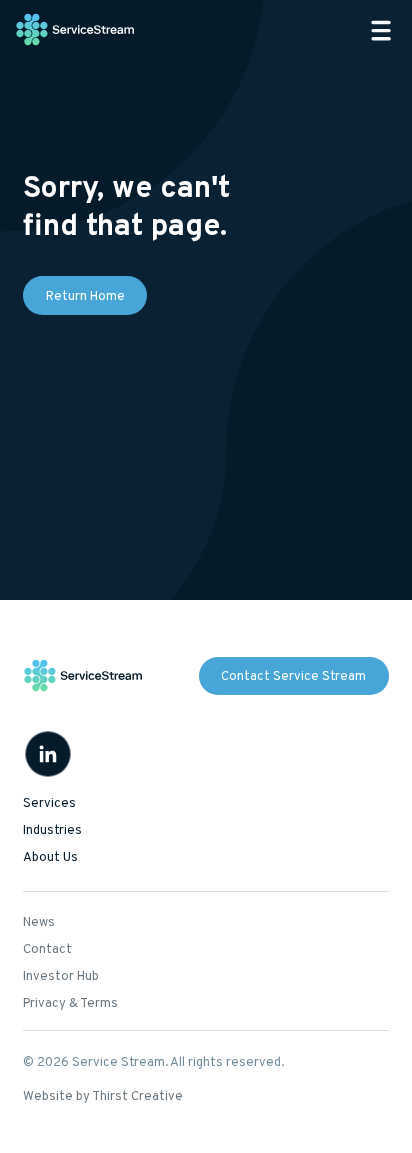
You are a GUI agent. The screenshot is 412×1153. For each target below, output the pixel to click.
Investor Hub (61, 977)
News (39, 923)
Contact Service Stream (293, 677)
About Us (50, 858)
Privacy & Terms (70, 1004)
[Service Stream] (76, 30)
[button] (381, 30)
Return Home (85, 297)
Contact (47, 950)
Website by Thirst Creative (103, 1097)
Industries (52, 831)
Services (49, 804)
